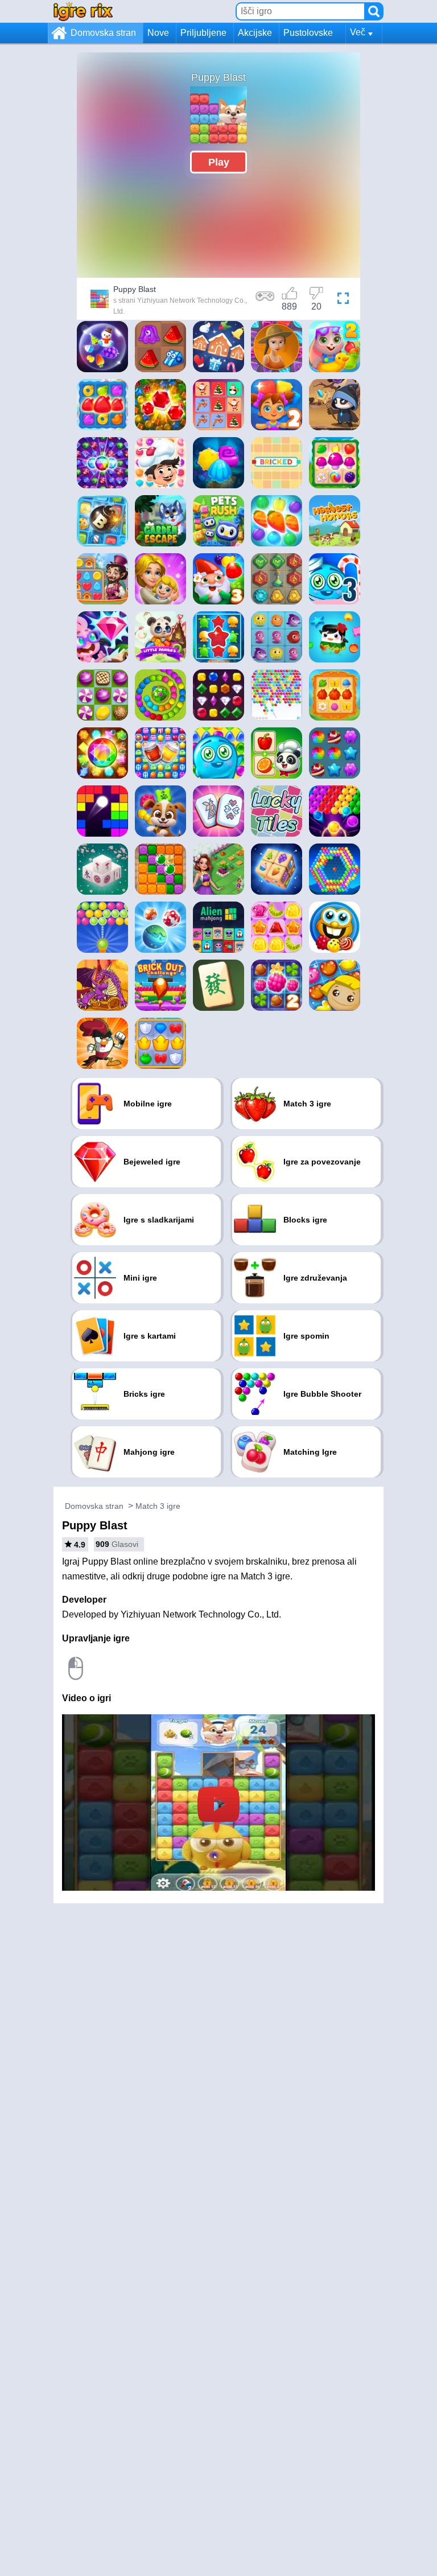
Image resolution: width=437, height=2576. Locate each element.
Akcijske (255, 33)
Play (219, 162)
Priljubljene (203, 33)
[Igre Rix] (83, 11)
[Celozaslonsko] (343, 301)
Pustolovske (308, 33)
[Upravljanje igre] (265, 301)
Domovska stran (103, 33)
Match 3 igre (158, 1506)
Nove (158, 33)
